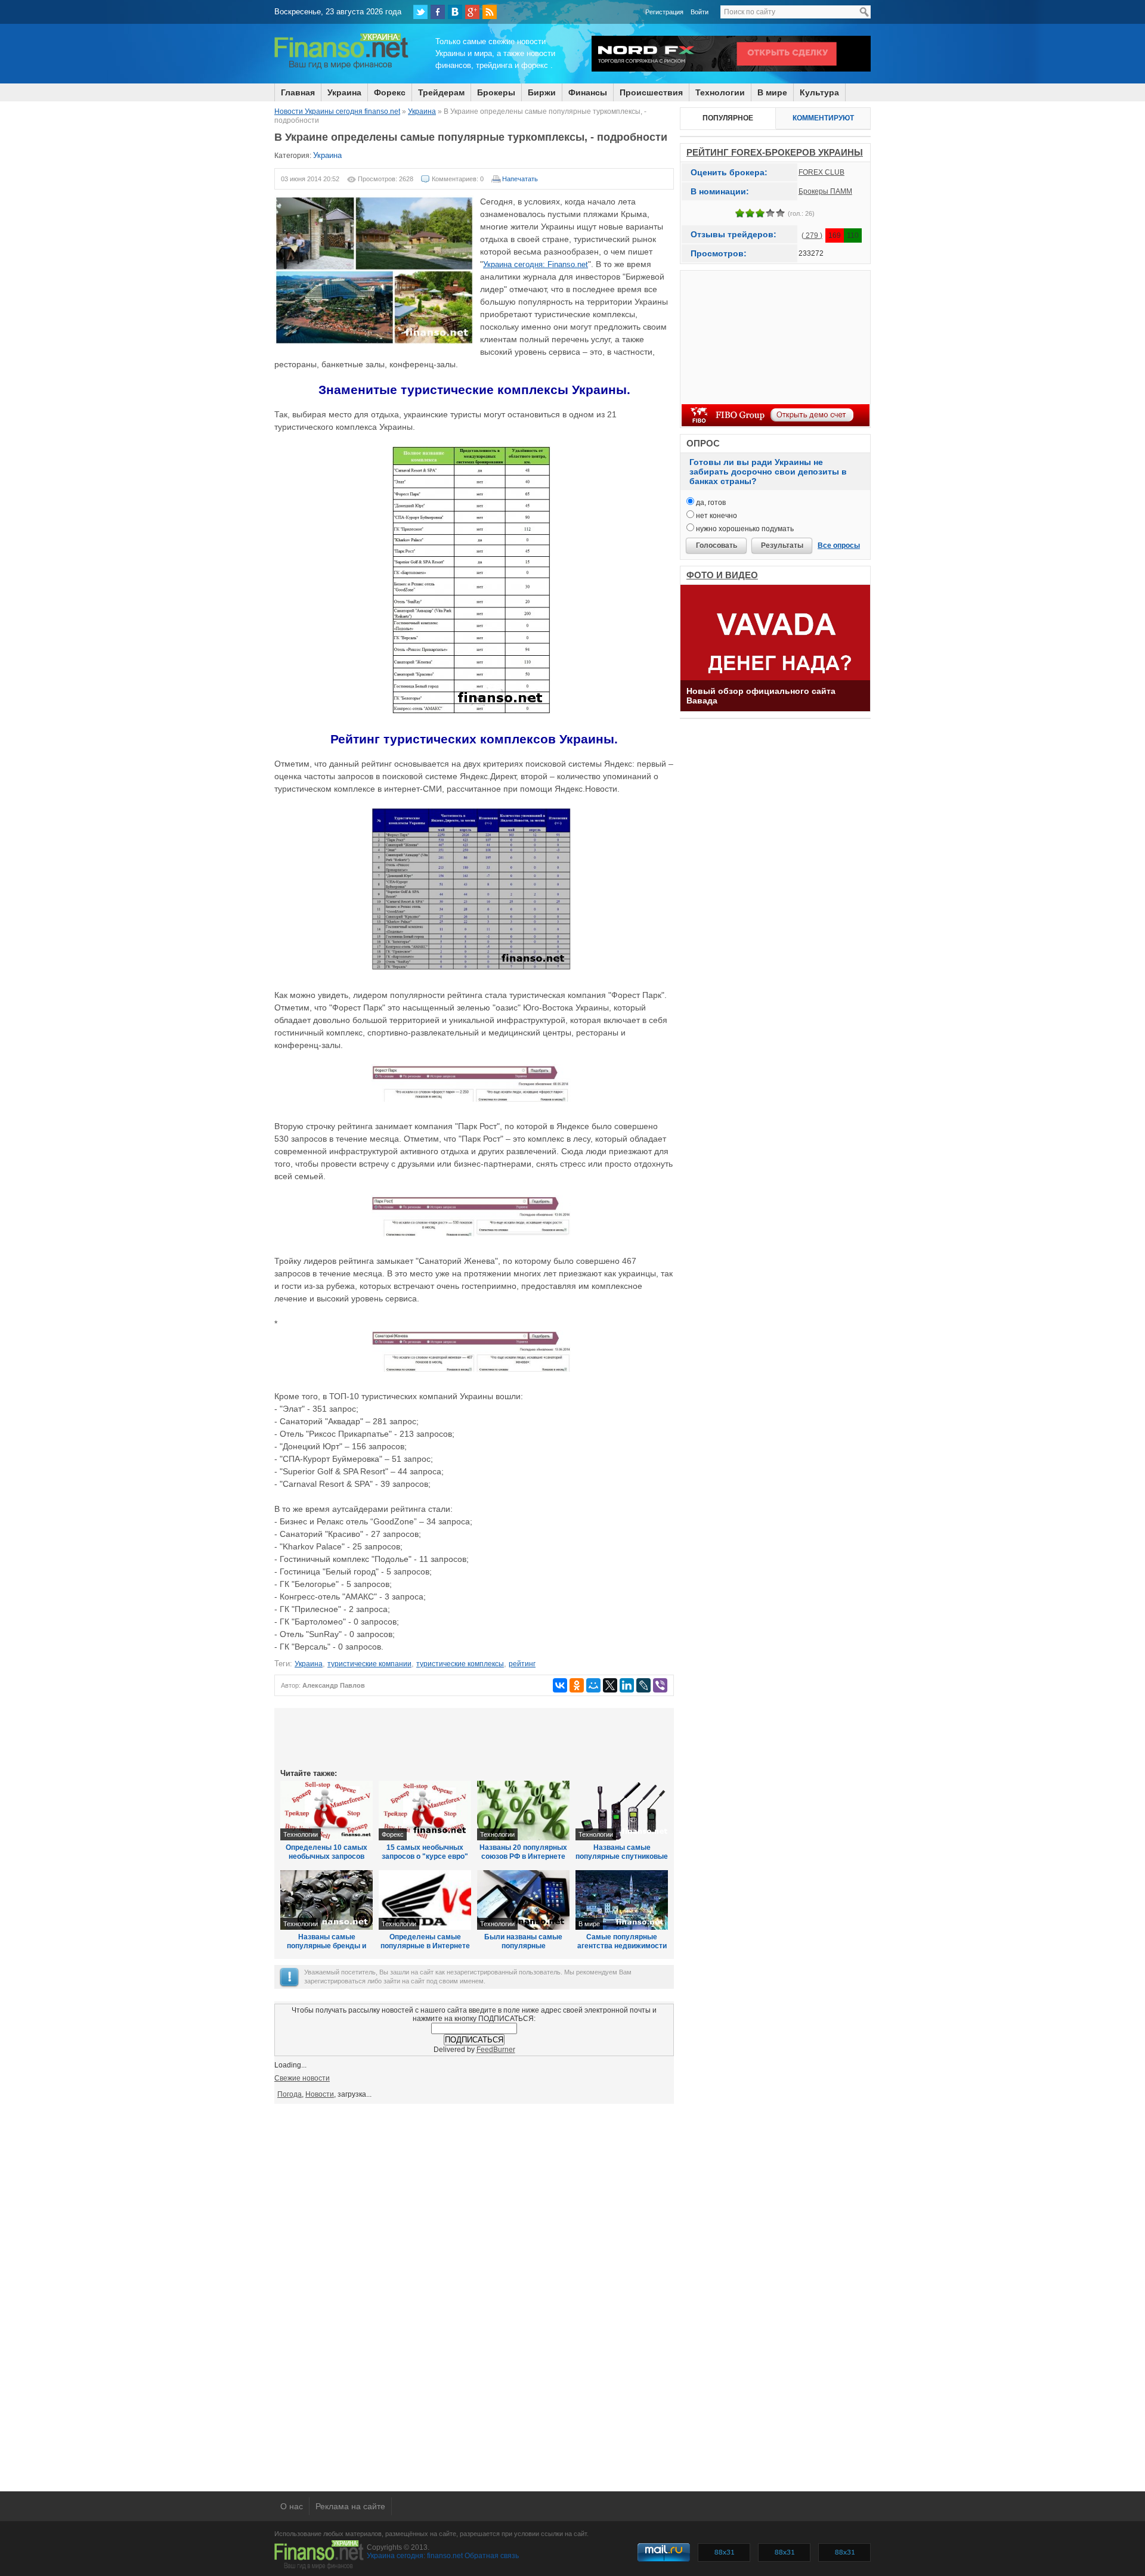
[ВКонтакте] (455, 12)
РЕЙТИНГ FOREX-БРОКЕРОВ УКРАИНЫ (775, 152)
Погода (290, 2094)
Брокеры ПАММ (825, 191)
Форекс (390, 92)
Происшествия (651, 92)
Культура (819, 92)
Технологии (720, 92)
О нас (292, 2506)
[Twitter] (420, 12)
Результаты (782, 545)
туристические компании (369, 1664)
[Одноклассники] (577, 1685)
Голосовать (717, 545)
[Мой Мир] (593, 1685)
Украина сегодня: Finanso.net (536, 264)
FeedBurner (496, 2050)
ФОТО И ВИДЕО (722, 575)
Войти (700, 12)
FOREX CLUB (821, 172)
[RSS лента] (490, 12)
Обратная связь (492, 2556)
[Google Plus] (472, 12)
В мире (772, 92)
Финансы (588, 92)
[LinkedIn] (627, 1685)
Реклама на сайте (350, 2506)
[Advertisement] (474, 1737)
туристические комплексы (460, 1664)
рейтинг (522, 1664)
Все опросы (839, 545)
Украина (344, 92)
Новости (320, 2094)
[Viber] (660, 1685)
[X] (610, 1685)
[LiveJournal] (643, 1685)
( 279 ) (812, 235)
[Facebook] (438, 12)
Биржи (542, 92)
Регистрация (664, 12)
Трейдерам (441, 92)
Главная (298, 92)
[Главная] (341, 67)
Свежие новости (302, 2078)
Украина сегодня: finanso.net (415, 2556)
